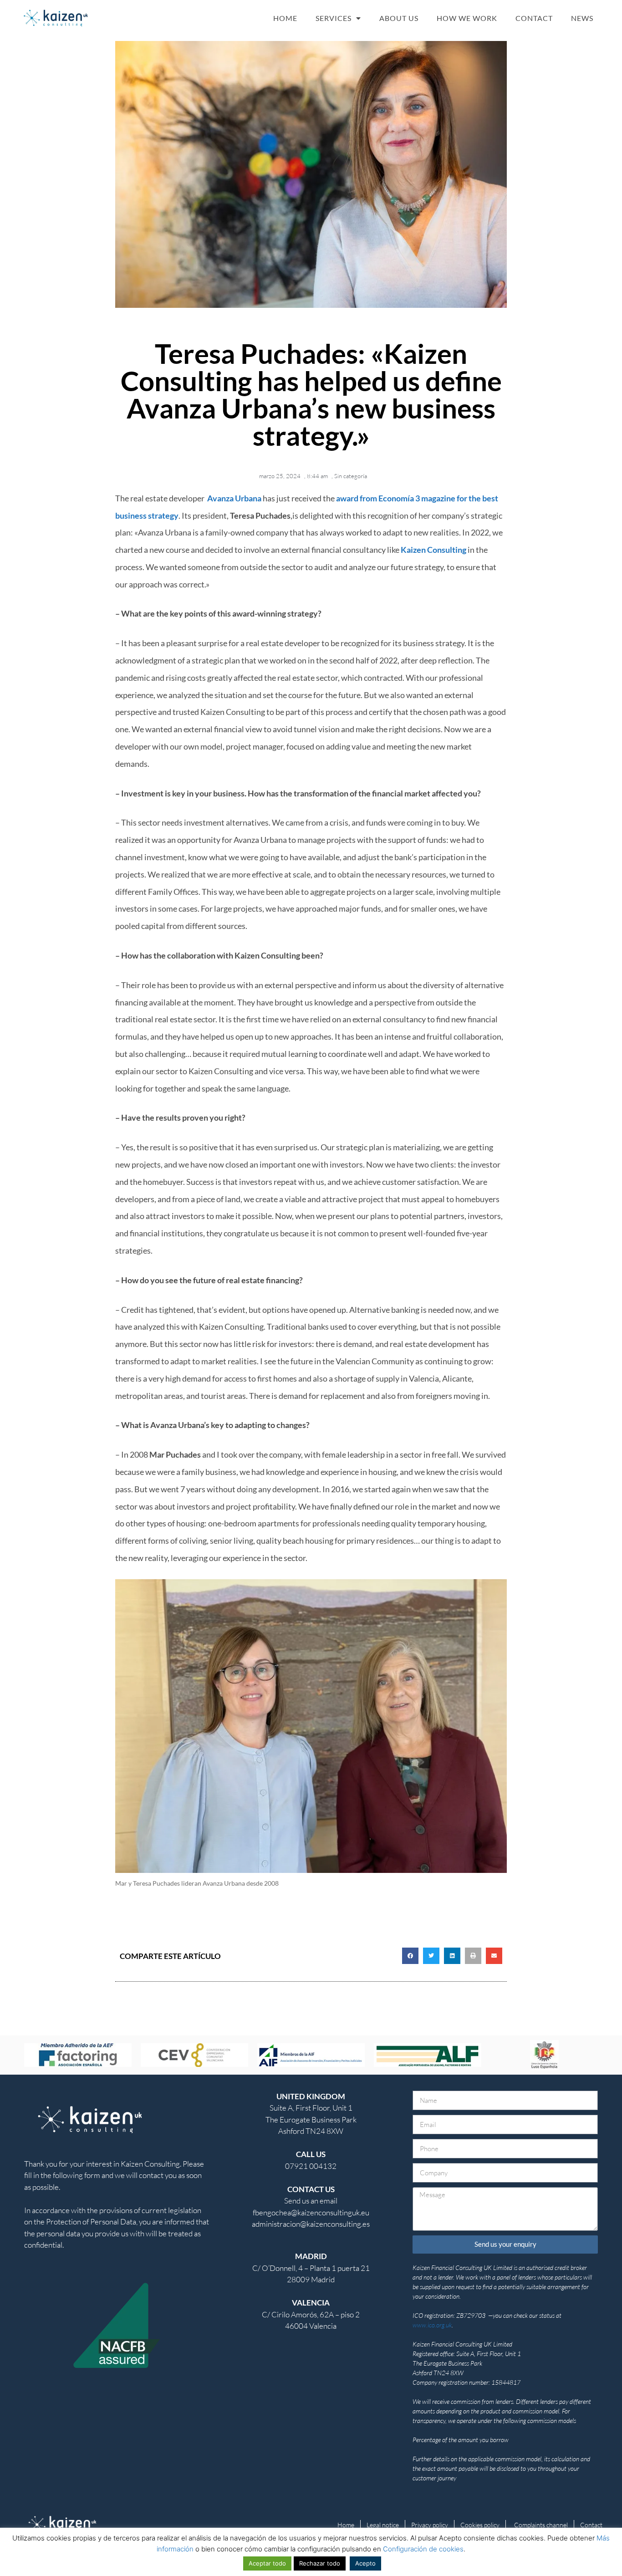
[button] (410, 1956)
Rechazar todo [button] (320, 2563)
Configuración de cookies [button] (423, 2549)
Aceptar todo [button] (267, 2563)
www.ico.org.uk (432, 2325)
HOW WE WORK (467, 18)
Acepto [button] (365, 2563)
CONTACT (534, 18)
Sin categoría (351, 476)
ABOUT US (399, 18)
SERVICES (334, 18)
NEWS (582, 18)
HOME (285, 18)
